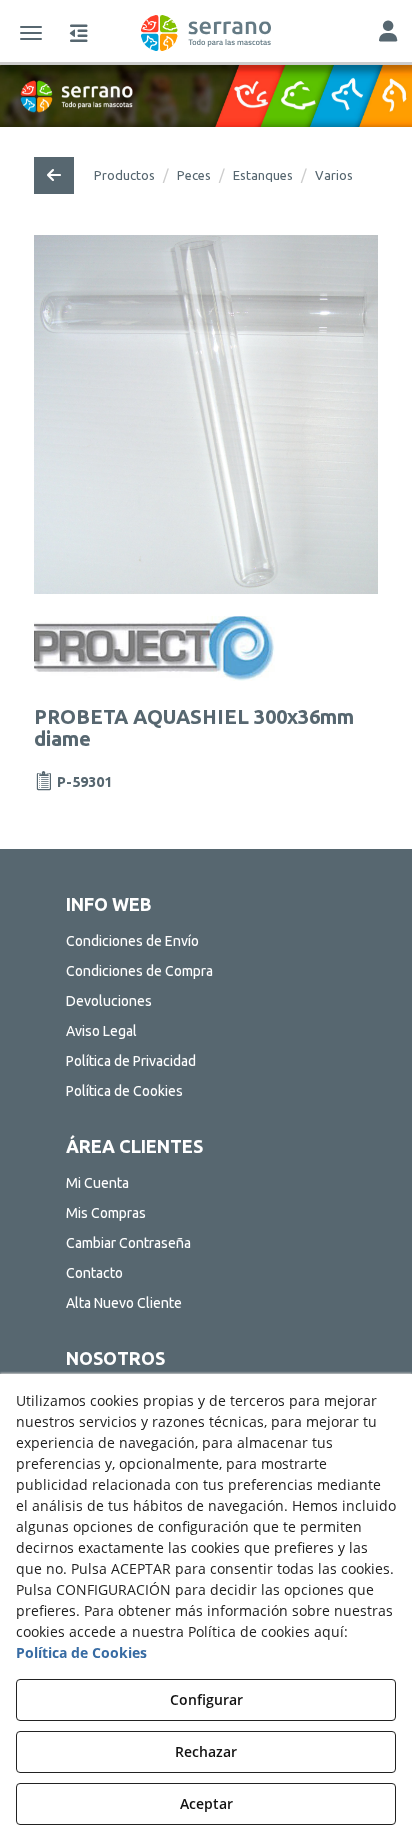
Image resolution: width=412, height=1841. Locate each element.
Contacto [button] (94, 1273)
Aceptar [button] (206, 1803)
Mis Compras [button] (106, 1213)
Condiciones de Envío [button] (132, 941)
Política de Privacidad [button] (131, 1061)
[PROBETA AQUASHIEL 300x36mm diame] (206, 414)
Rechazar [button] (206, 1751)
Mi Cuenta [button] (97, 1183)
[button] (206, 33)
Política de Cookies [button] (124, 1091)
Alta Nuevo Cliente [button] (124, 1303)
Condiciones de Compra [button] (139, 971)
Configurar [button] (206, 1699)
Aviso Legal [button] (101, 1031)
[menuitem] (206, 941)
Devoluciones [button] (109, 1001)
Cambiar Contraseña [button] (128, 1243)
